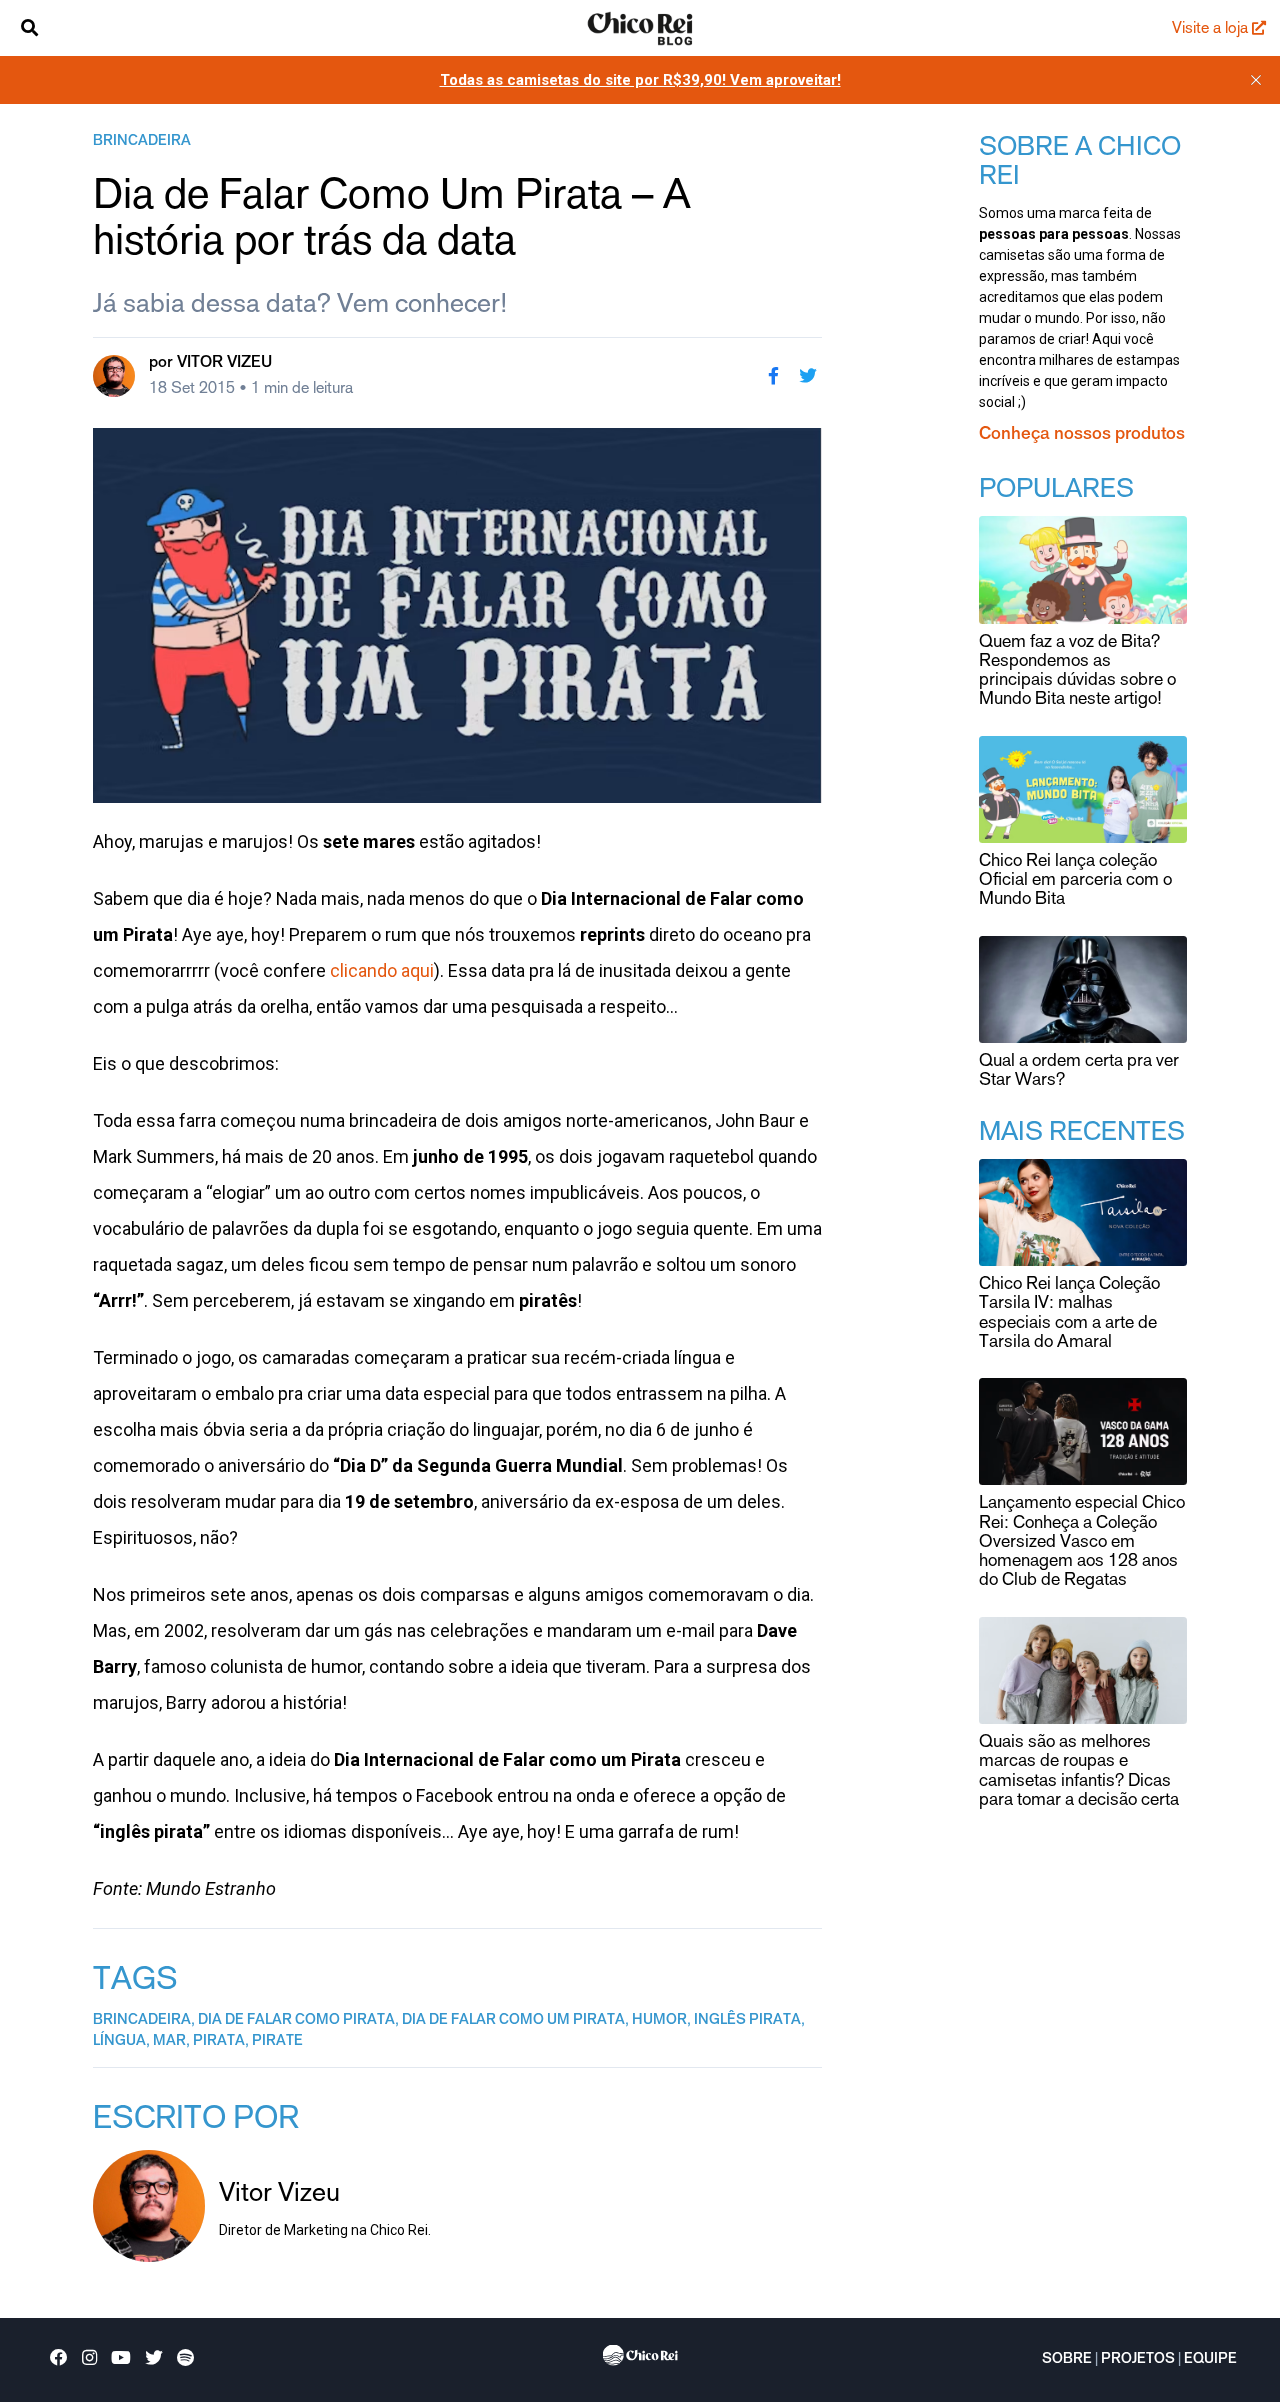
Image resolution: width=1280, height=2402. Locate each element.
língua (119, 2042)
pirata (219, 2042)
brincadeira (142, 142)
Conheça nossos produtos (1082, 434)
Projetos (1138, 2360)
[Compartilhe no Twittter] (808, 376)
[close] (1256, 80)
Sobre (1067, 2360)
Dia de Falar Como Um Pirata (513, 2021)
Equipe (1210, 2360)
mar (169, 2042)
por (210, 363)
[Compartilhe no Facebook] (773, 376)
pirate (277, 2042)
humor (659, 2021)
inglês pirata (747, 2021)
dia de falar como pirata (296, 2021)
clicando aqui (382, 970)
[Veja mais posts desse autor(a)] (114, 376)
